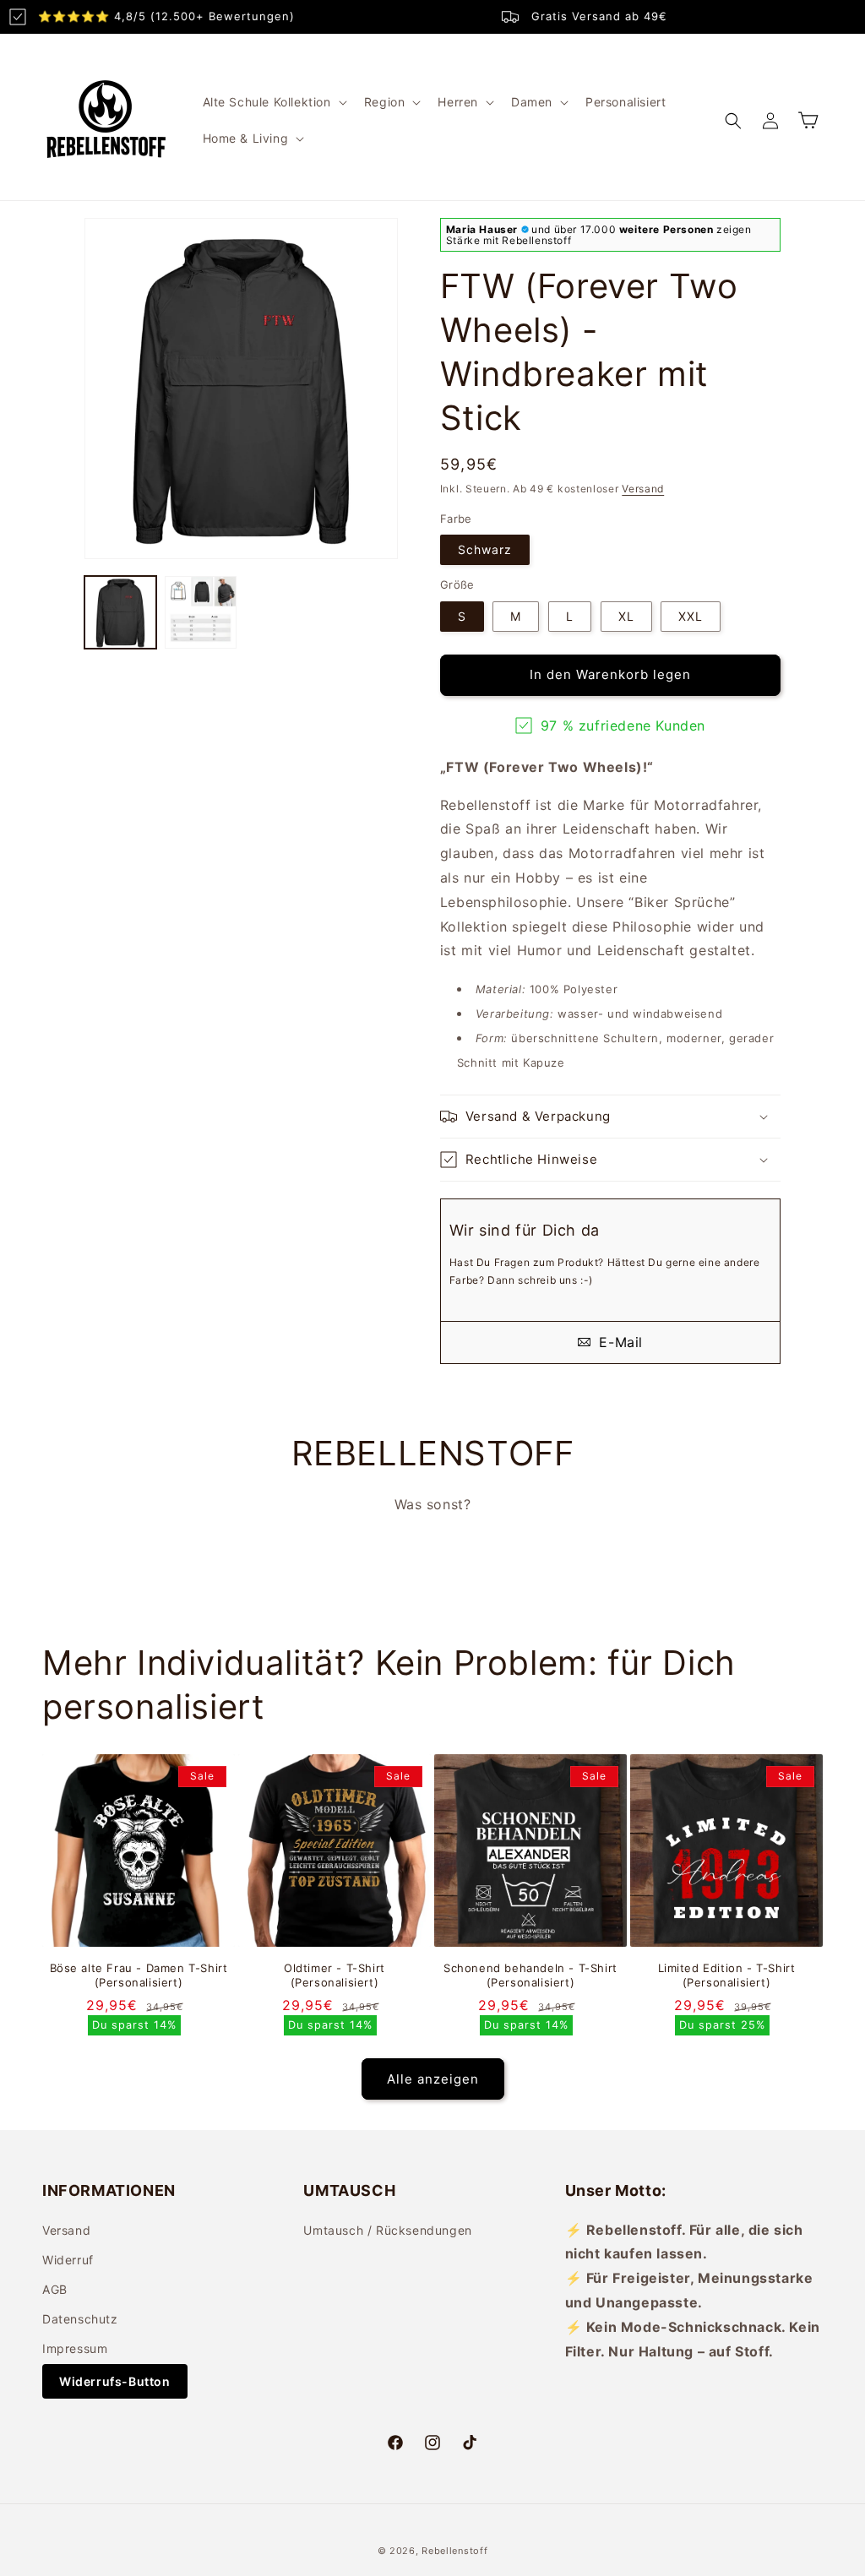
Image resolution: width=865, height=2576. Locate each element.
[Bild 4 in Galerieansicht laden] (120, 612)
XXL (691, 616)
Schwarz (485, 549)
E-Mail (619, 1342)
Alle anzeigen (433, 2079)
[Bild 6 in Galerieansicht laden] (201, 612)
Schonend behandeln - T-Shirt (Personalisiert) (530, 1975)
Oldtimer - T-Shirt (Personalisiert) (335, 1975)
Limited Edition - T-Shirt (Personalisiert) (727, 1975)
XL (626, 616)
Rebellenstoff (454, 2551)
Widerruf (68, 2260)
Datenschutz (80, 2319)
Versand (643, 489)
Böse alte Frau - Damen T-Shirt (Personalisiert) (139, 1975)
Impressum (75, 2348)
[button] (273, 102)
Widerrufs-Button (115, 2381)
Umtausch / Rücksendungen (387, 2230)
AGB (55, 2289)
